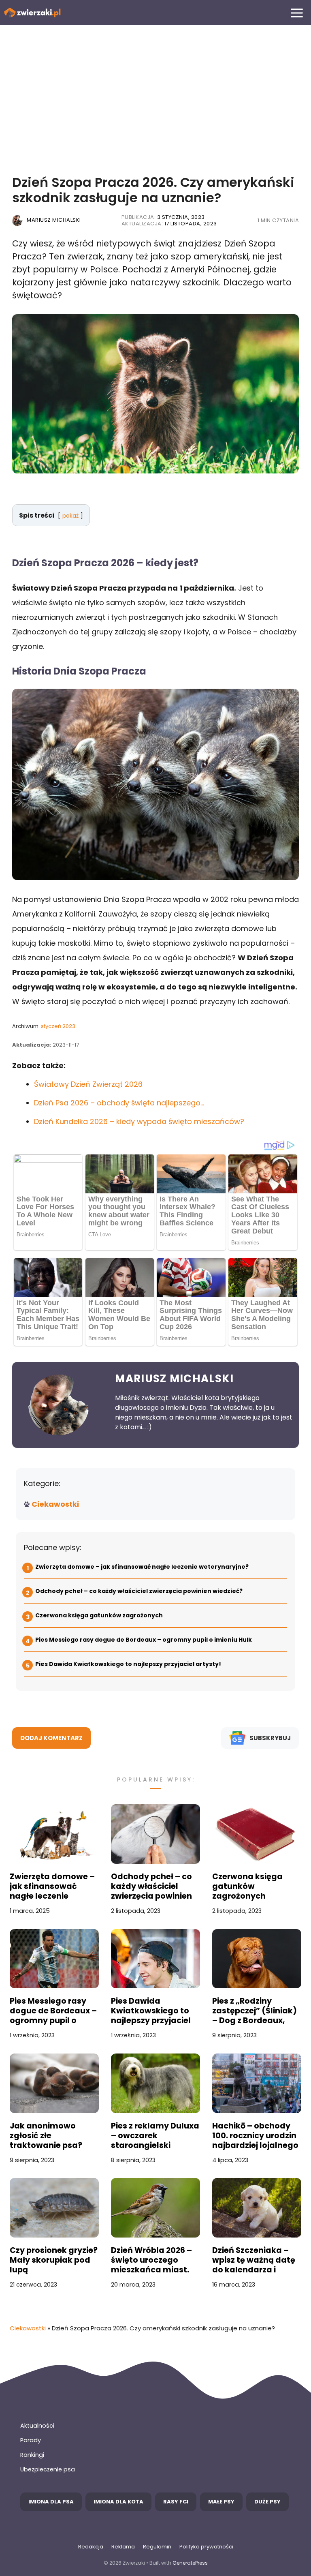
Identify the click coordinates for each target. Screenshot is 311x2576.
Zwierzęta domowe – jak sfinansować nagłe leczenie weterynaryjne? (142, 1567)
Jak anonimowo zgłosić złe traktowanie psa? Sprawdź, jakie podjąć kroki (54, 2136)
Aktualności (37, 2426)
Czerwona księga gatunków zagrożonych (99, 1615)
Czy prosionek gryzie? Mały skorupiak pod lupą (54, 2260)
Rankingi (32, 2455)
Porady (31, 2440)
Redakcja (91, 2547)
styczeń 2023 (58, 1026)
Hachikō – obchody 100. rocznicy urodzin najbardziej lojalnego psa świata (255, 2136)
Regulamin (157, 2547)
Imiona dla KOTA (118, 2502)
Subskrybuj (270, 1738)
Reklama (123, 2547)
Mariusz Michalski (54, 220)
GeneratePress (190, 2563)
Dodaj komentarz (51, 1738)
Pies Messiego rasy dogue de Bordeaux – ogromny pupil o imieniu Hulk (144, 1640)
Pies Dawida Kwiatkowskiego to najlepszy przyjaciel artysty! (128, 1664)
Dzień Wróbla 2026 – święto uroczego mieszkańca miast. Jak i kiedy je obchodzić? (151, 2260)
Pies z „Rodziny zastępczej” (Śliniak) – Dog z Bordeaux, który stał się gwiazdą (255, 2011)
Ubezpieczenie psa (48, 2469)
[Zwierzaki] (32, 12)
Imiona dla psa (51, 2502)
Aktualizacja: (169, 224)
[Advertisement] (155, 94)
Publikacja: (163, 217)
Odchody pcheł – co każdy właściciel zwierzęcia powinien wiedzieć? (139, 1591)
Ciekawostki (55, 1504)
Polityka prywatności (206, 2547)
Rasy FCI (176, 2502)
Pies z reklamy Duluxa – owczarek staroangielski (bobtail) (155, 2136)
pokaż (70, 516)
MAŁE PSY (221, 2502)
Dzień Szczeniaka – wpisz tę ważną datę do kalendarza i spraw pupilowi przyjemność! (254, 2260)
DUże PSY (267, 2502)
